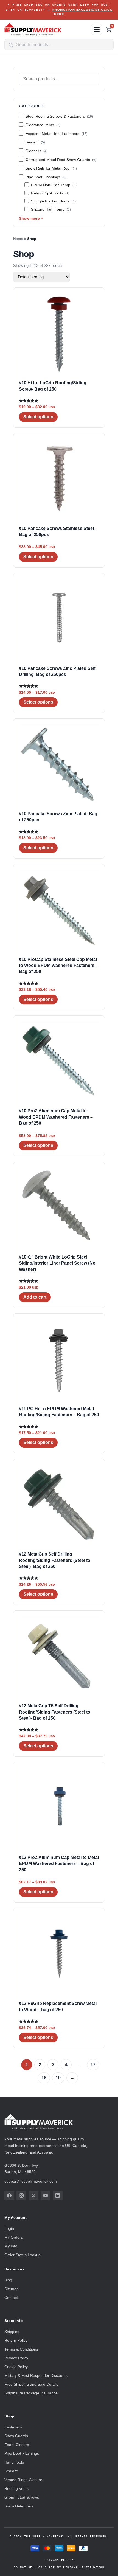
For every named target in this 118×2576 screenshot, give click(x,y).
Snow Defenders (19, 2506)
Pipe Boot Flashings (22, 2453)
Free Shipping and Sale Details (31, 2384)
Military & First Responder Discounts (36, 2375)
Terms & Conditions (21, 2349)
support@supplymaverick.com (31, 2181)
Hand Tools (14, 2462)
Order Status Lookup (23, 2255)
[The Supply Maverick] (46, 29)
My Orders (14, 2237)
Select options (38, 417)
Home (18, 239)
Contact (11, 2298)
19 (58, 2078)
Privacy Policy (16, 2358)
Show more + (31, 218)
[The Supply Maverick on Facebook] (9, 2196)
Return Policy (16, 2340)
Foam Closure (17, 2445)
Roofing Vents (16, 2488)
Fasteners (13, 2427)
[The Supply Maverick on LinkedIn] (58, 2196)
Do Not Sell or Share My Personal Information (59, 2567)
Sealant (11, 2471)
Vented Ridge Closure (23, 2480)
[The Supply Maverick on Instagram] (21, 2196)
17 (93, 2065)
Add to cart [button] (35, 1297)
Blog (8, 2280)
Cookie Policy (16, 2367)
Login (9, 2228)
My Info (11, 2246)
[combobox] (59, 45)
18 (44, 2078)
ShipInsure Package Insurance (31, 2393)
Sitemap (12, 2289)
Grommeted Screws (22, 2497)
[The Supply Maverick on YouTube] (46, 2196)
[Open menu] (97, 29)
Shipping (12, 2332)
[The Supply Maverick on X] (33, 2196)
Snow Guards (16, 2436)
